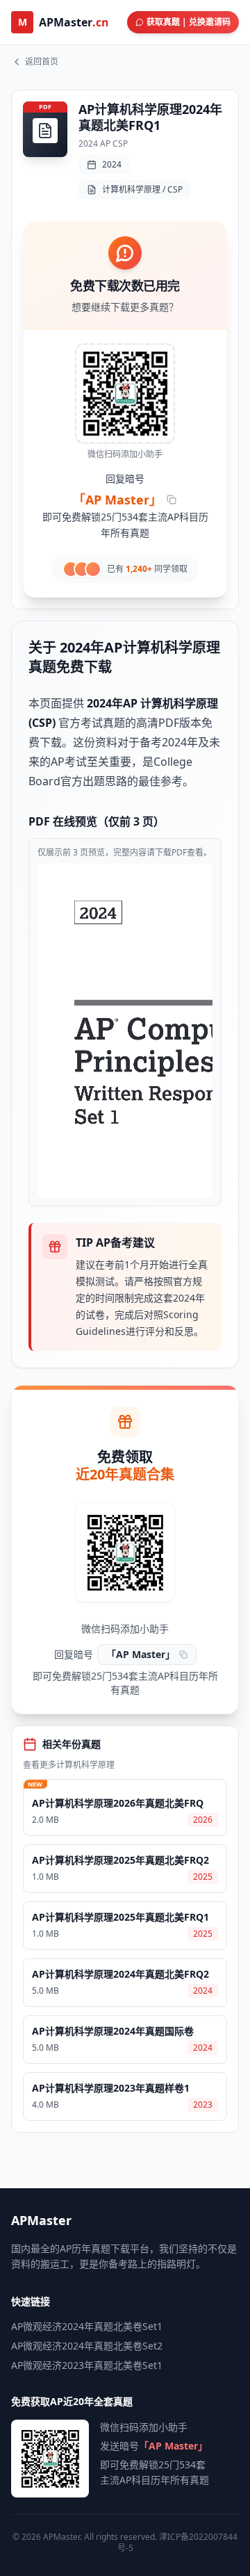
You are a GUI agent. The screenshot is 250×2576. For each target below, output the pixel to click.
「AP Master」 (117, 500)
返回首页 (42, 62)
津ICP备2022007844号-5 (178, 2542)
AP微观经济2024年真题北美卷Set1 (87, 2326)
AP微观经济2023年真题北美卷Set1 (87, 2365)
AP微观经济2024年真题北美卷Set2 (87, 2346)
